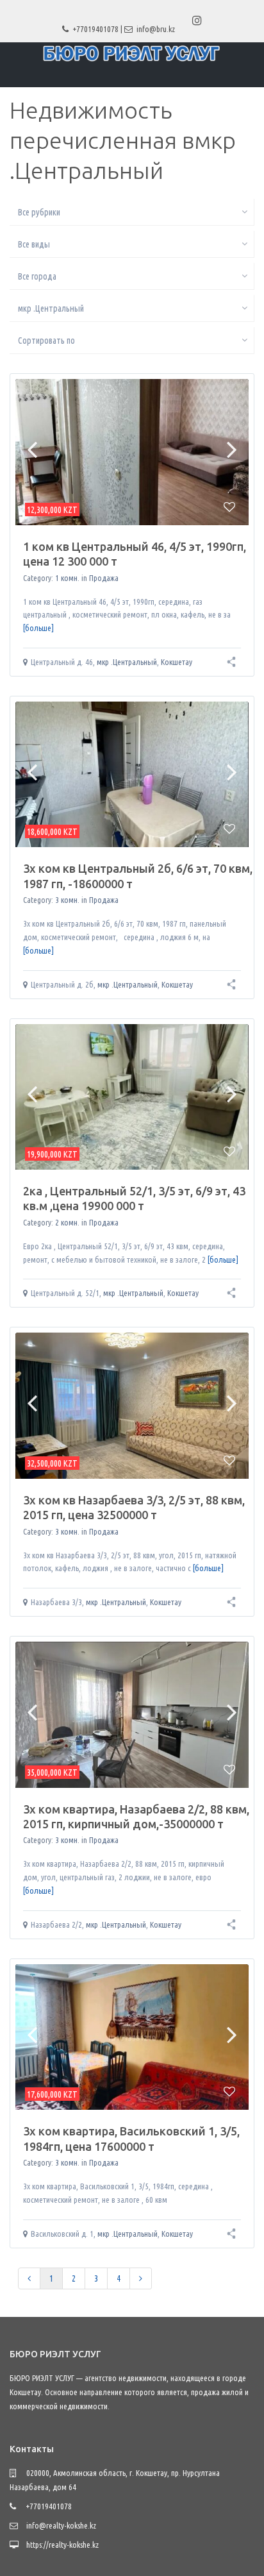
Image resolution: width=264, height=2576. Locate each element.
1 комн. (67, 578)
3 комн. (67, 900)
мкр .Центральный (127, 662)
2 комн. (67, 1222)
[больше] (38, 628)
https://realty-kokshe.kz (62, 2545)
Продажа (104, 578)
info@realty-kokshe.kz (61, 2525)
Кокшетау (177, 662)
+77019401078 (96, 29)
